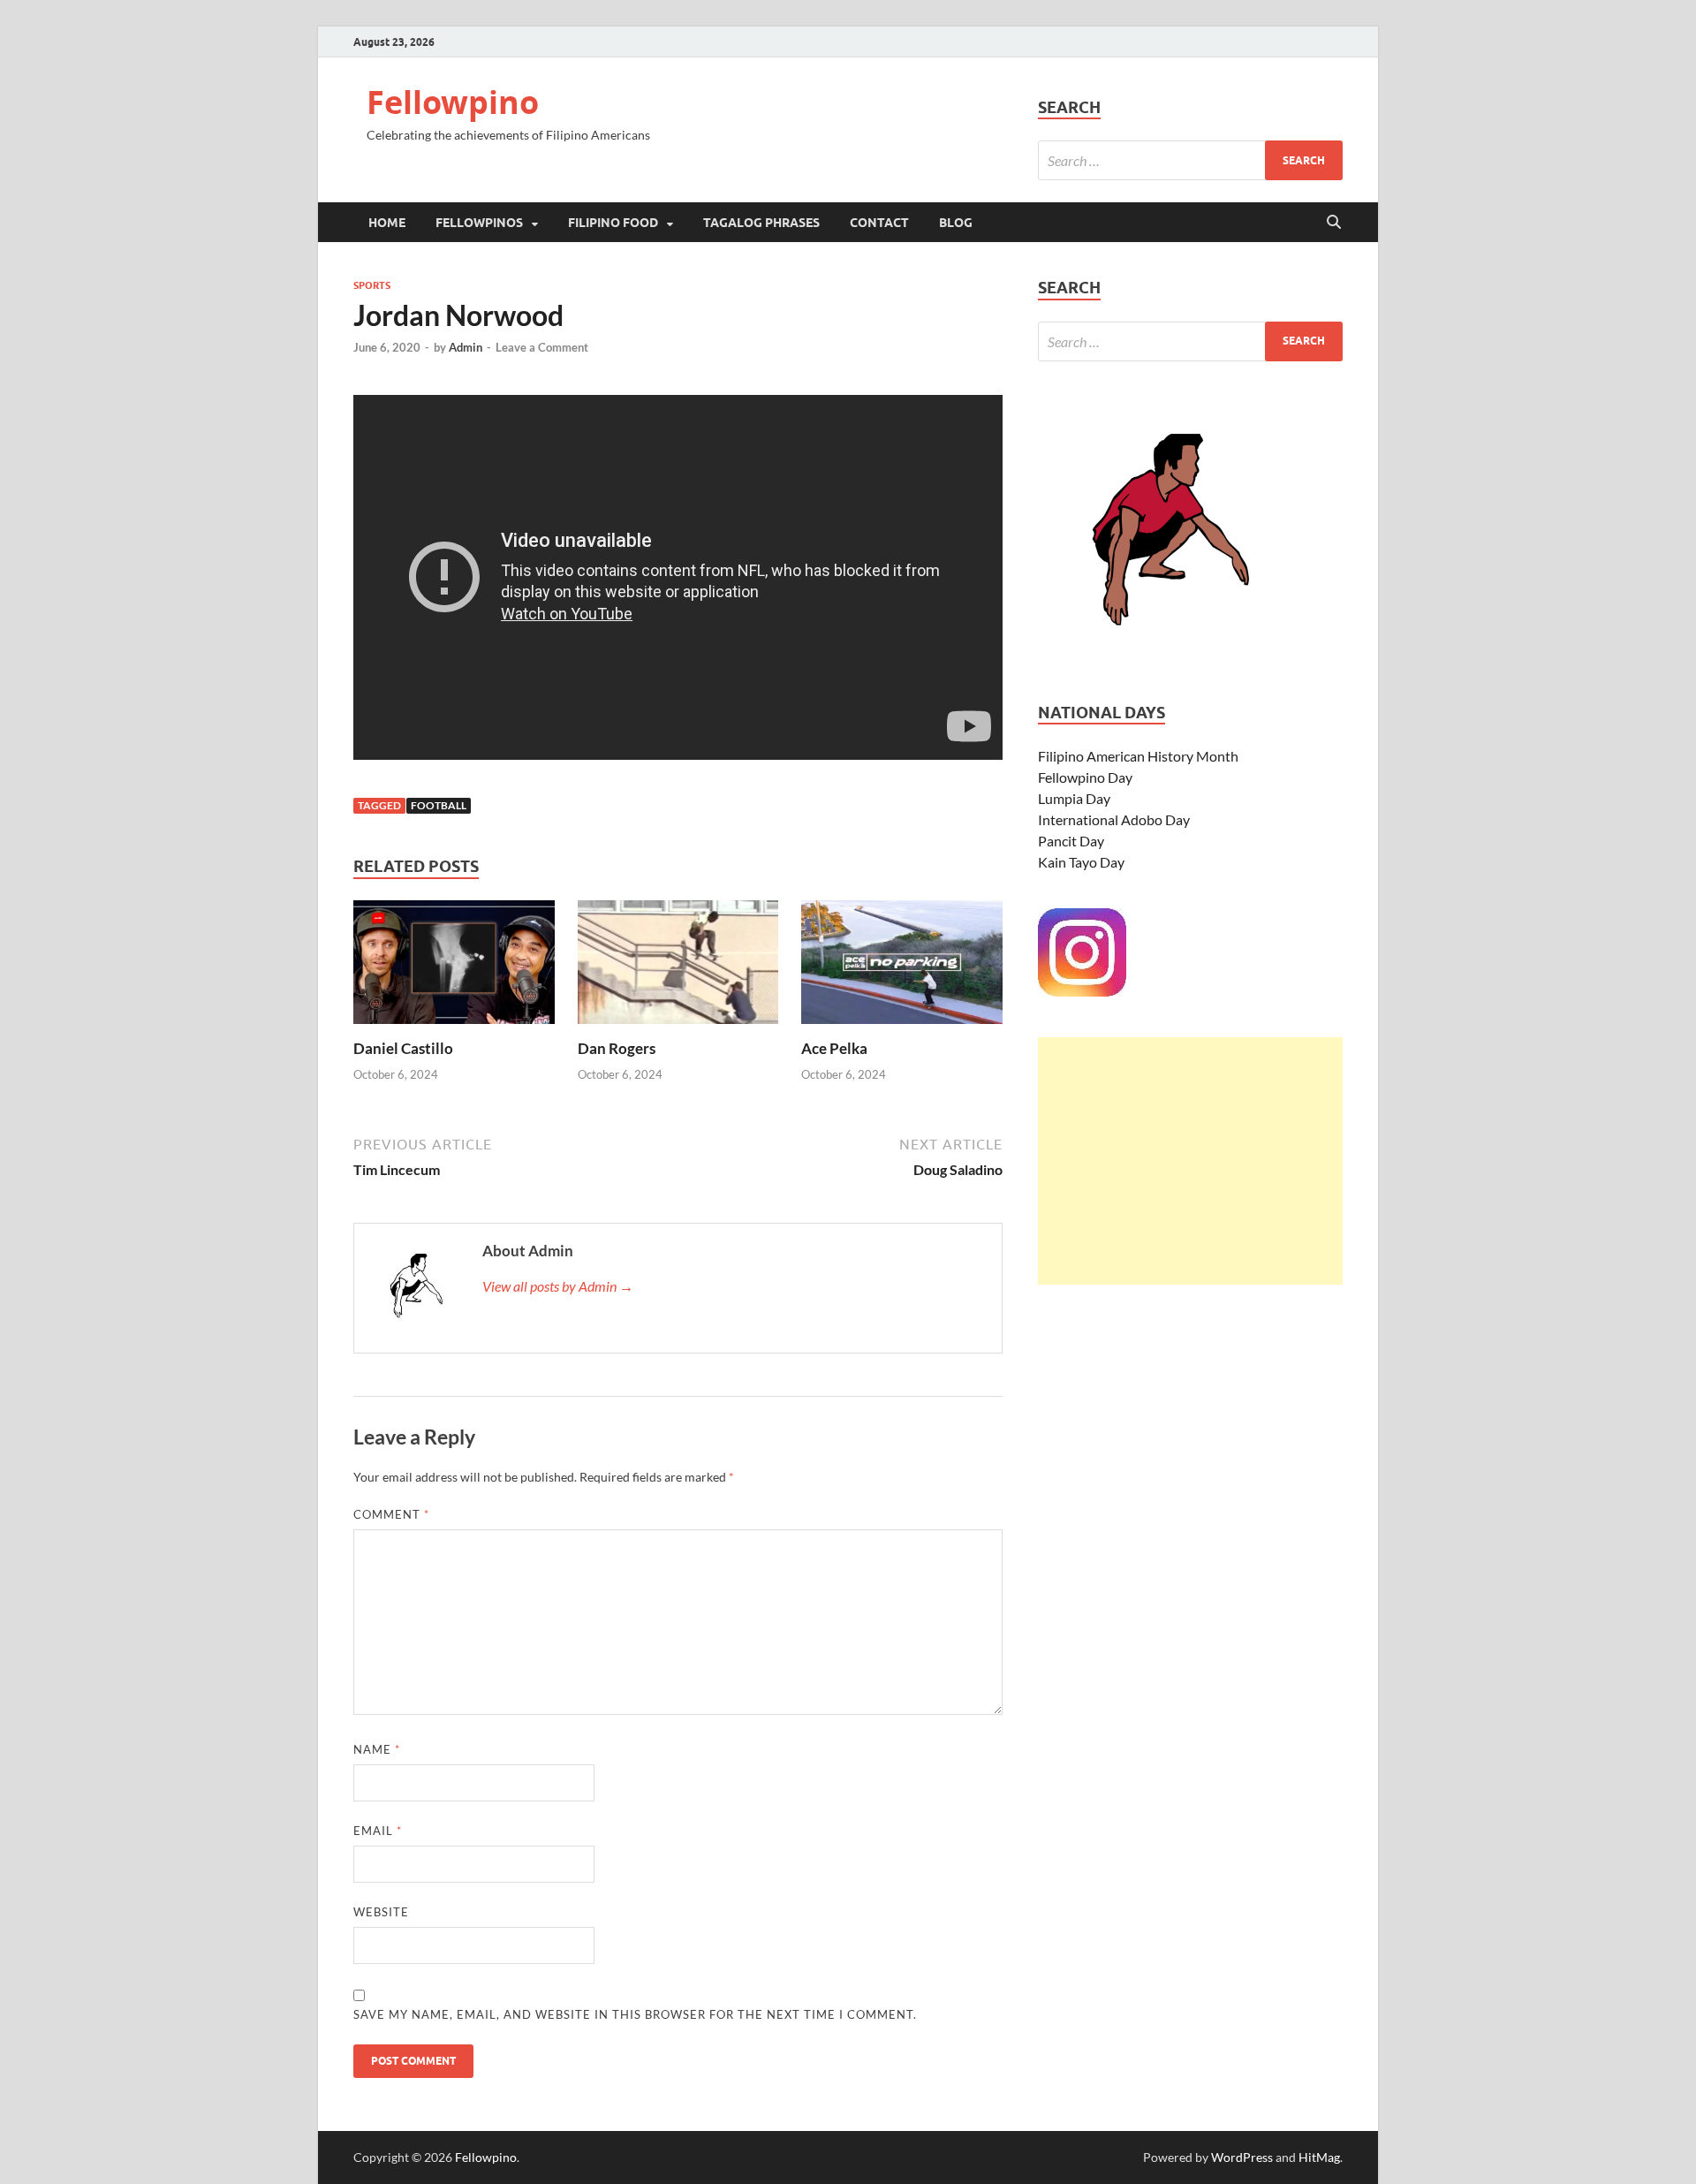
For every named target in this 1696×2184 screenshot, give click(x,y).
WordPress (1242, 2157)
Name (377, 1749)
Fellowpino (453, 102)
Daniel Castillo (403, 1048)
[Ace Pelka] (902, 968)
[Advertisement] (1190, 1161)
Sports (372, 285)
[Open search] (1334, 223)
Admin (466, 347)
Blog (956, 223)
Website (381, 1912)
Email (378, 1831)
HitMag (1319, 2157)
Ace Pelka (834, 1048)
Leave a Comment (542, 347)
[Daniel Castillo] (454, 968)
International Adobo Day (1114, 819)
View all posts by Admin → (558, 1286)
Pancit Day (1071, 841)
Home (387, 223)
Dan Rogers (617, 1048)
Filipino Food (613, 223)
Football (439, 805)
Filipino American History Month (1138, 756)
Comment (391, 1514)
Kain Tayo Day (1081, 862)
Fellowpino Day (1085, 777)
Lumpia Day (1074, 798)
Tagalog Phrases (761, 223)
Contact (879, 223)
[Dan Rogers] (678, 968)
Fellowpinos (479, 223)
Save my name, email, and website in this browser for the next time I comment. (635, 2014)
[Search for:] (1190, 160)
